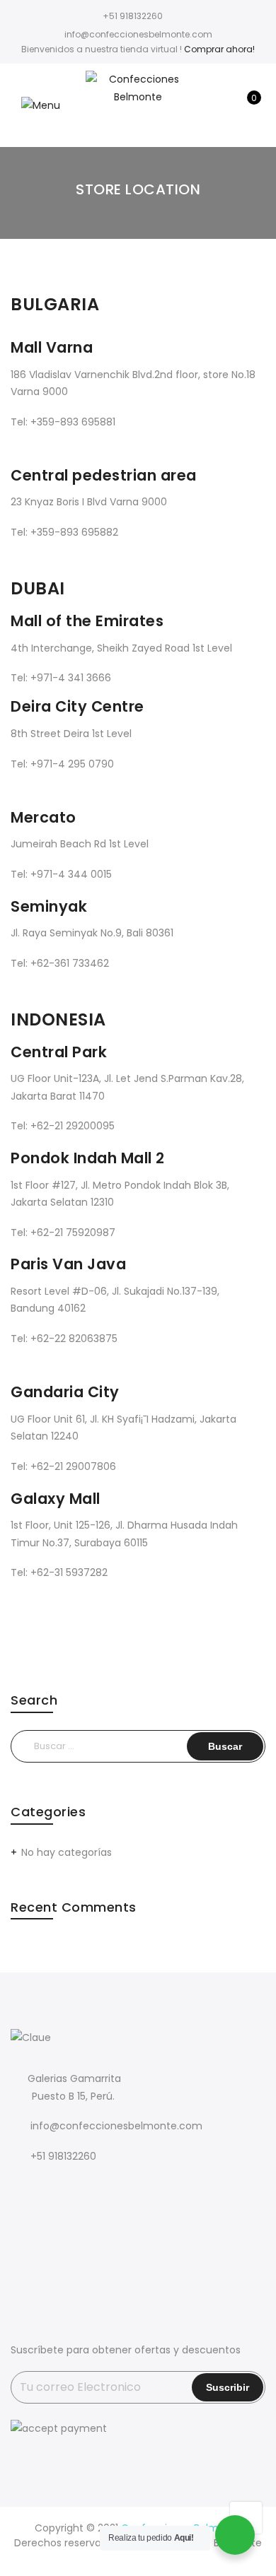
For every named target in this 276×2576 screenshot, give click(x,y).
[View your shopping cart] (244, 105)
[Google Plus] (82, 2188)
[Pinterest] (140, 2188)
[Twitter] (53, 2188)
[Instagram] (111, 2188)
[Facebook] (24, 2188)
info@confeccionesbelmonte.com (116, 2126)
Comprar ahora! (219, 49)
